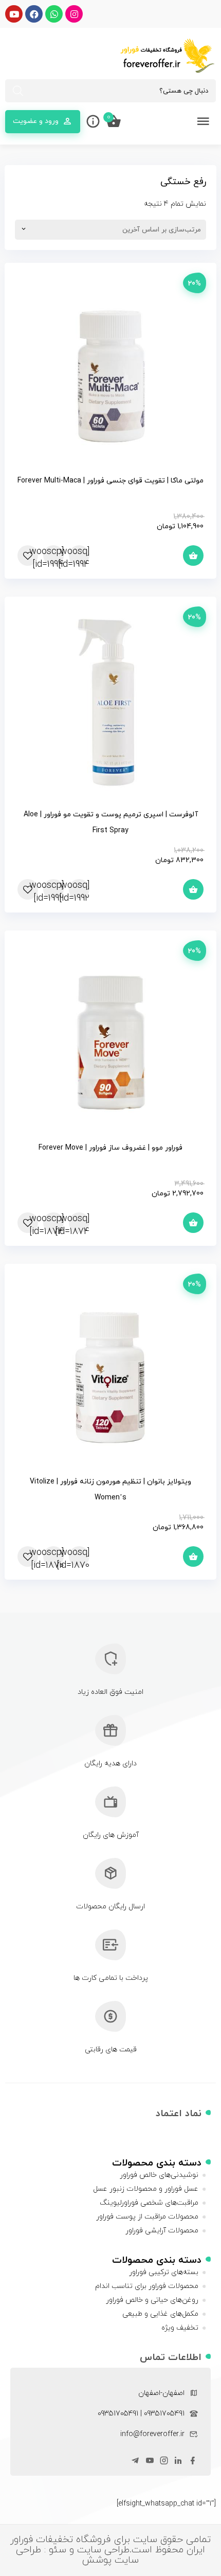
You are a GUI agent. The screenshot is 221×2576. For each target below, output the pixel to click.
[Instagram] (74, 14)
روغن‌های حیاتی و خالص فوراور (152, 2300)
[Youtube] (14, 14)
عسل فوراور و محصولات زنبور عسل (146, 2189)
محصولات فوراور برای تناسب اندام (147, 2286)
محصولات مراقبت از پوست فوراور (147, 2217)
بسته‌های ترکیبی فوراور (164, 2272)
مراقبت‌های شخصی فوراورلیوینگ (149, 2203)
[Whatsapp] (54, 14)
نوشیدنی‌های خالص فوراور (159, 2175)
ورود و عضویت (36, 121)
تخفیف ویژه (180, 2328)
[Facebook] (34, 14)
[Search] (18, 91)
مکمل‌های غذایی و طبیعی (160, 2314)
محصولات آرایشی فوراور (162, 2231)
